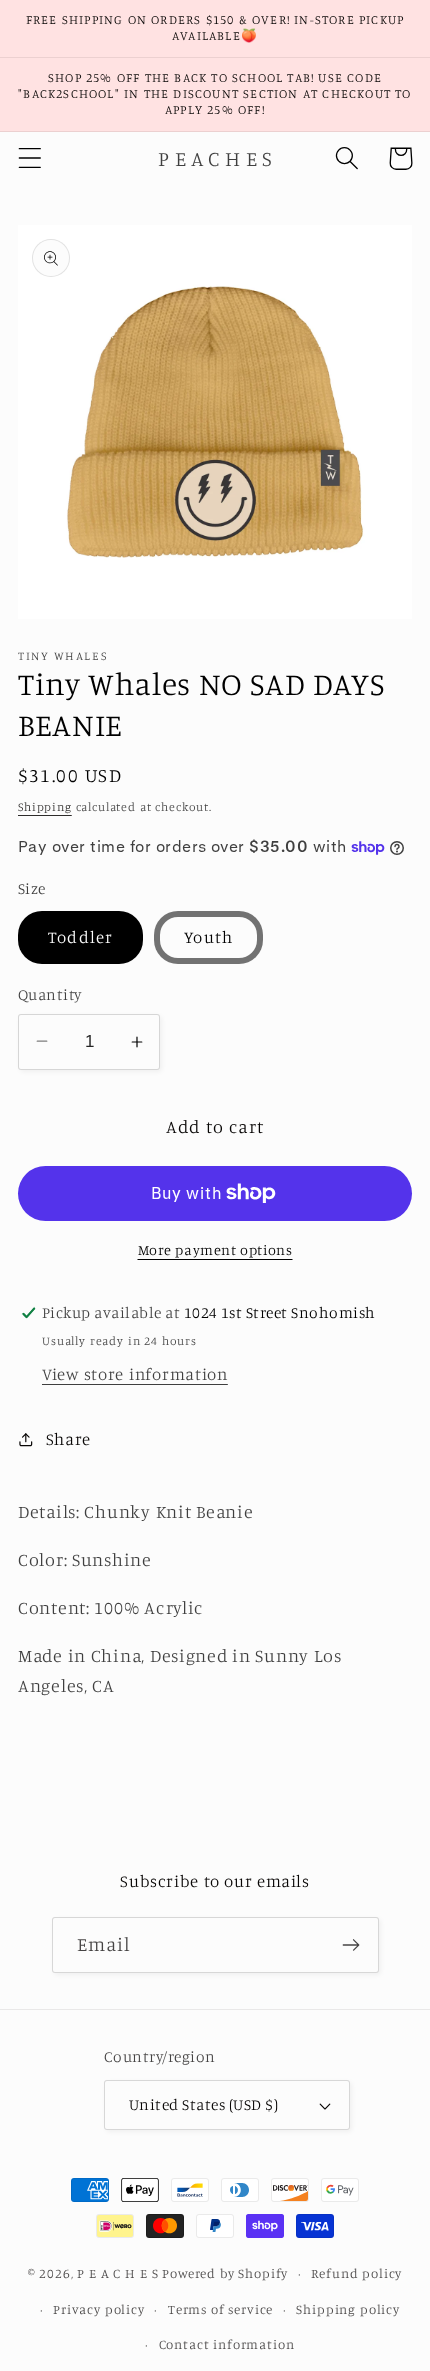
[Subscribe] (351, 1945)
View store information (135, 1374)
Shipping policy (348, 2309)
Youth (208, 937)
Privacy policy (99, 2309)
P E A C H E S (117, 2273)
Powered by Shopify (225, 2273)
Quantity (50, 994)
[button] (30, 158)
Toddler (80, 937)
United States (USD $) (203, 2104)
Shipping (45, 806)
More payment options (215, 1249)
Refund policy (356, 2273)
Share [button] (68, 1439)
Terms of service (220, 2309)
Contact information (227, 2344)
